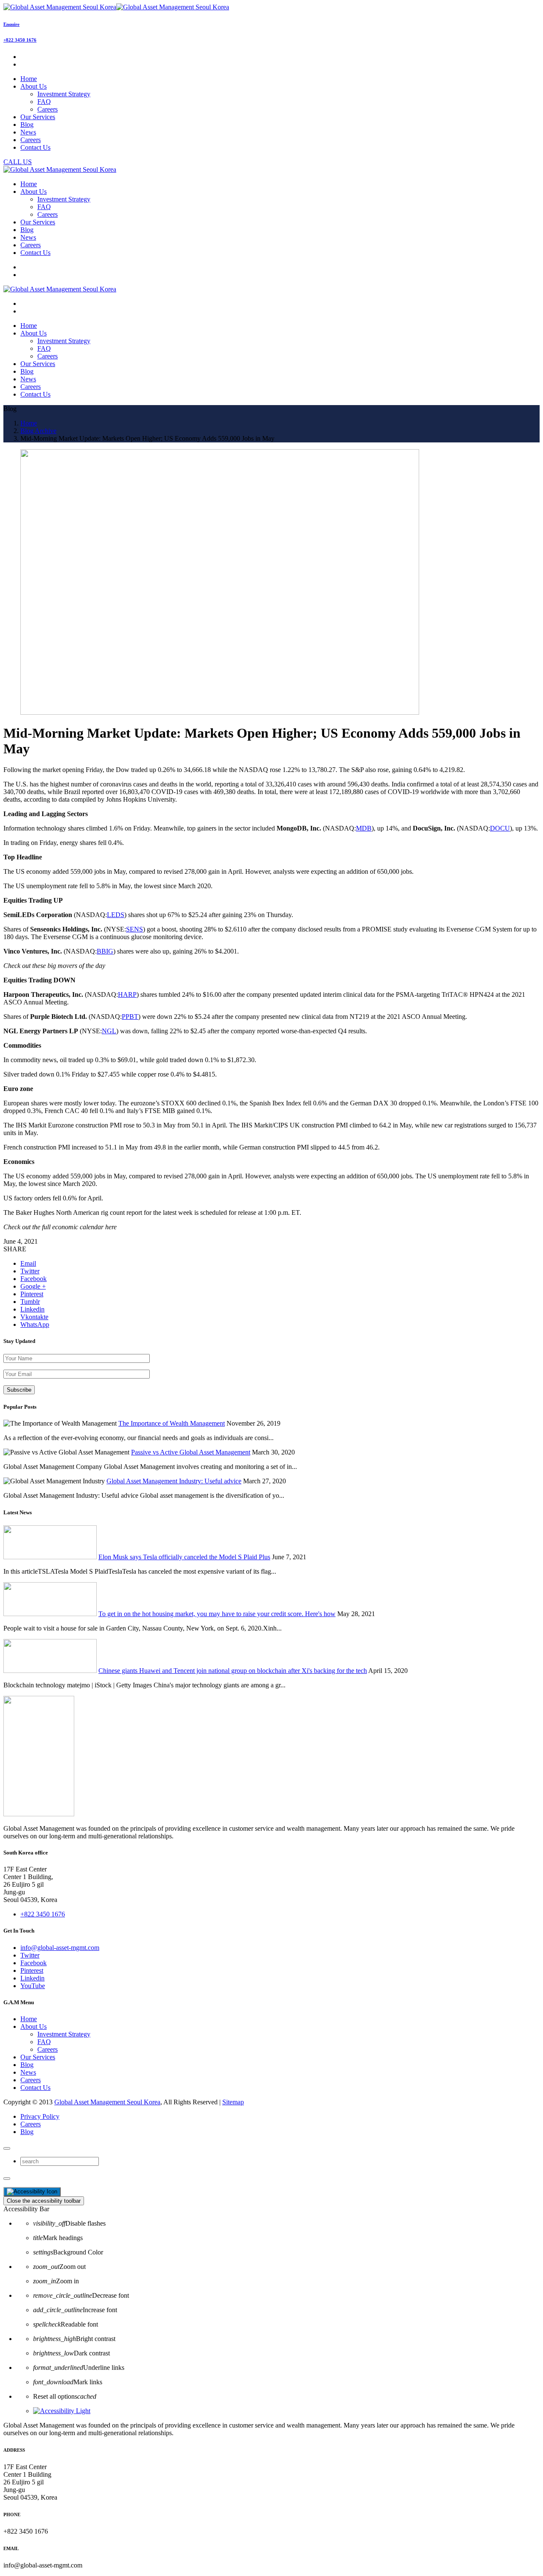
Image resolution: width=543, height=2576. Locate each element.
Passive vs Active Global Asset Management (191, 1452)
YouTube (33, 1986)
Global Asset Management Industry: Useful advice (174, 1481)
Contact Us (35, 2088)
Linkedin (32, 1978)
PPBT (130, 1017)
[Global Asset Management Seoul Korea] (116, 7)
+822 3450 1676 (20, 40)
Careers (48, 109)
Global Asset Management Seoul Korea (107, 2102)
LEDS (116, 915)
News (28, 2072)
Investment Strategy (64, 94)
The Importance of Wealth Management (172, 1423)
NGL (109, 1031)
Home (29, 2019)
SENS (134, 929)
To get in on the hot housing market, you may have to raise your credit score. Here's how (217, 1614)
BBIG (105, 951)
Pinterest (32, 1970)
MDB (364, 828)
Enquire (11, 24)
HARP (127, 994)
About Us (34, 2026)
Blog (27, 2065)
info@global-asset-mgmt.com (60, 1948)
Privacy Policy (40, 2116)
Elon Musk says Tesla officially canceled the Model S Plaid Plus (184, 1557)
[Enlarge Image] (220, 712)
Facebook (34, 1963)
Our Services (38, 2057)
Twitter (30, 1955)
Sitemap (233, 2102)
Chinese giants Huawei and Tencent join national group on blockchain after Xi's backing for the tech (233, 1671)
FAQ (44, 102)
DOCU (500, 828)
